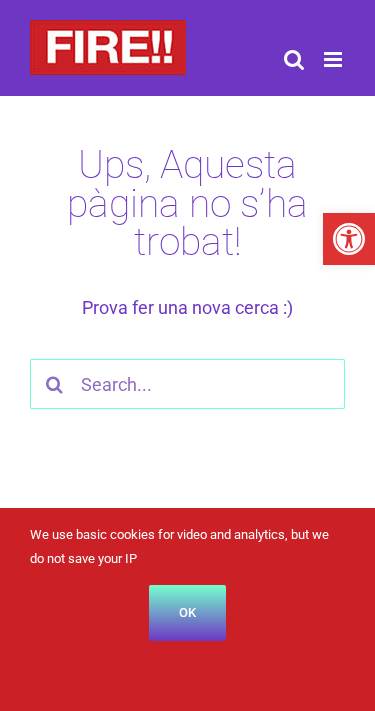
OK (187, 612)
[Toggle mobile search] (294, 59)
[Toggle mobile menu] (334, 59)
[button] (349, 239)
